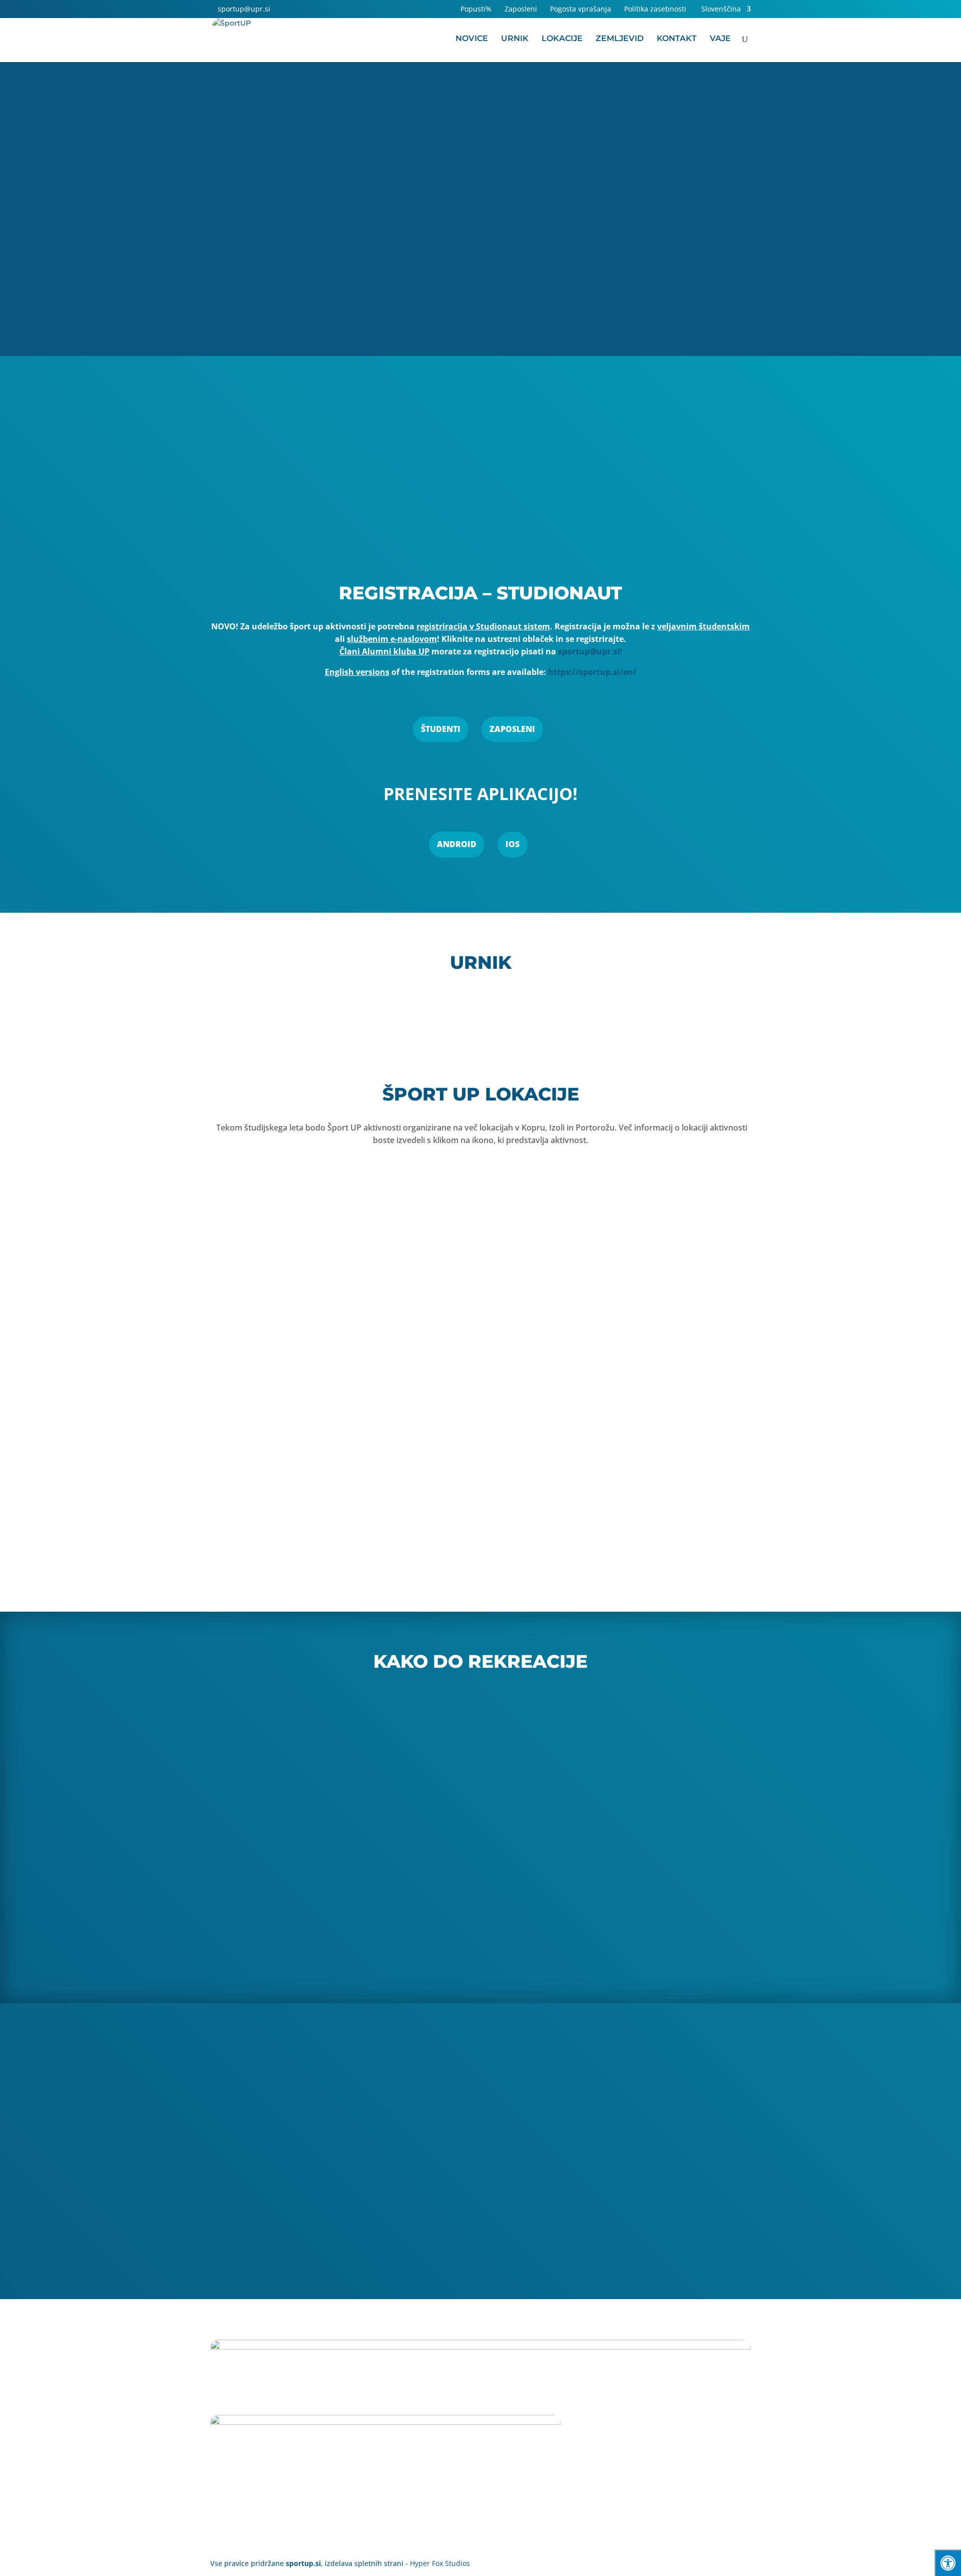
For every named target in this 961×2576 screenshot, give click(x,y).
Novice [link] (472, 39)
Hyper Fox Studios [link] (440, 2563)
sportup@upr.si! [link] (590, 651)
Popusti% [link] (476, 10)
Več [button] (736, 493)
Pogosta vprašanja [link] (581, 10)
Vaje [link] (720, 39)
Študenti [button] (441, 729)
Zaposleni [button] (512, 729)
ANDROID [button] (457, 844)
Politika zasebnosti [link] (655, 10)
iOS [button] (513, 844)
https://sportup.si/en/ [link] (592, 672)
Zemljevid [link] (620, 39)
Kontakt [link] (677, 39)
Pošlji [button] (717, 2249)
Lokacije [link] (562, 39)
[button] (281, 9)
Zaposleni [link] (521, 10)
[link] (240, 9)
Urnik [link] (515, 39)
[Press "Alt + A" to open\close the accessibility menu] (948, 2563)
